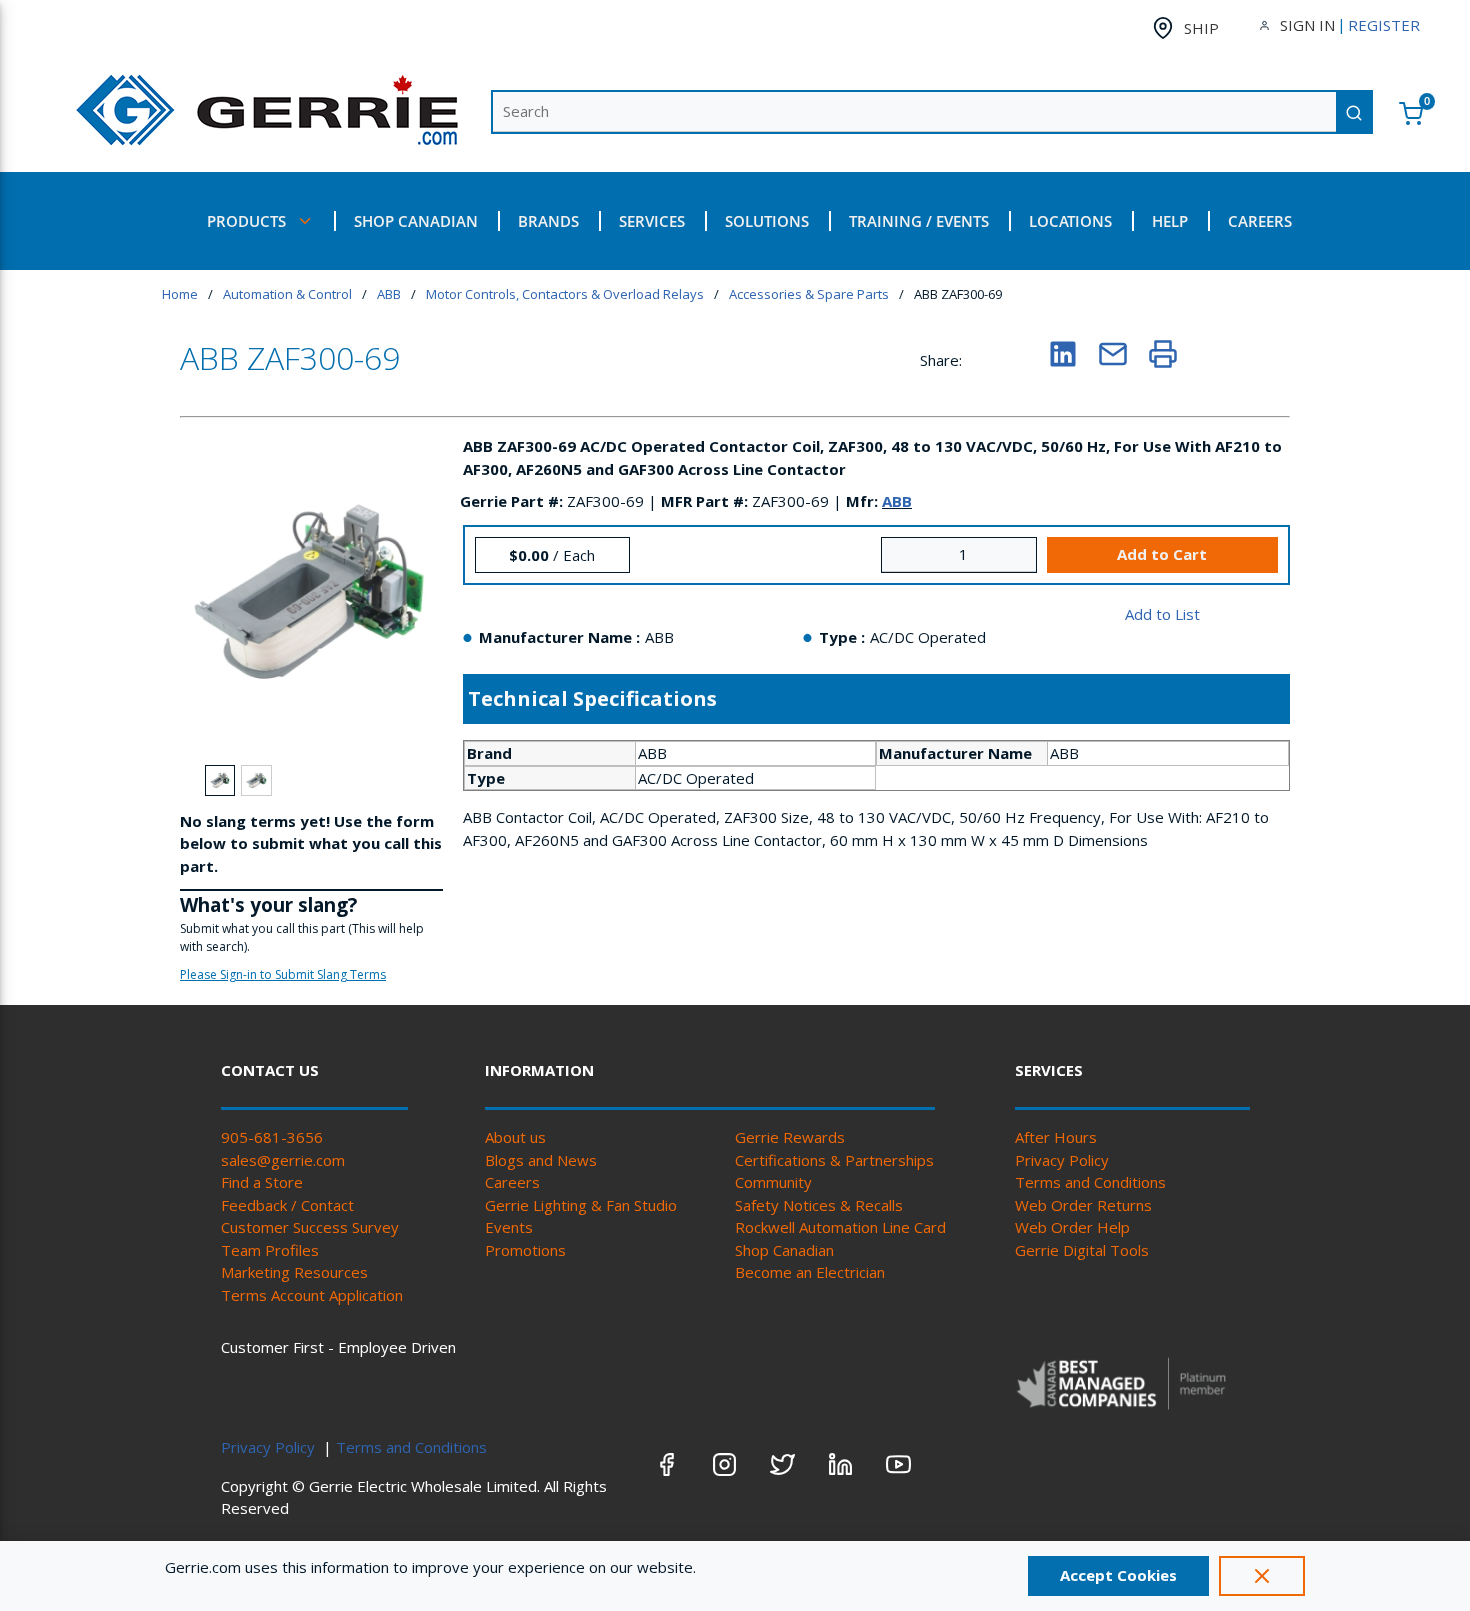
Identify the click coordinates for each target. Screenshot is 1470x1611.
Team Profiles (270, 1250)
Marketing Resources (294, 1272)
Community (773, 1182)
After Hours (1056, 1137)
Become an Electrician (810, 1272)
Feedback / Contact (287, 1205)
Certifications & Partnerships (834, 1160)
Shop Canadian (784, 1250)
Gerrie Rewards (790, 1137)
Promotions (525, 1250)
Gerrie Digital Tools (1082, 1250)
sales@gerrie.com (283, 1160)
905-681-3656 (272, 1137)
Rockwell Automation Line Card (840, 1227)
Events (509, 1227)
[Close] (1262, 1576)
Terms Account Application (312, 1295)
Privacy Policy (1062, 1160)
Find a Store (262, 1182)
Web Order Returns (1083, 1205)
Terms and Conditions (1090, 1182)
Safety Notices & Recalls (819, 1205)
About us (515, 1137)
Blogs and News (541, 1160)
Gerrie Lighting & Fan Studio (581, 1205)
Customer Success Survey (310, 1227)
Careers (512, 1182)
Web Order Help (1072, 1227)
